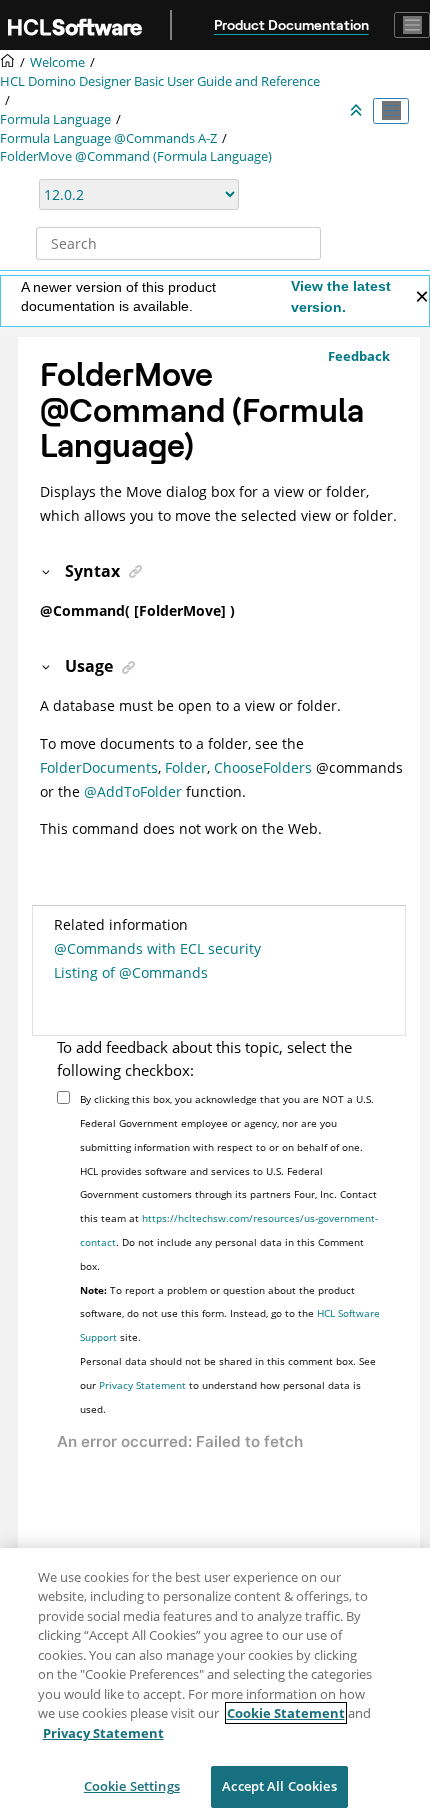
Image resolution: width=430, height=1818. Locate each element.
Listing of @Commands (131, 972)
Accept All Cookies (279, 1786)
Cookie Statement (286, 1713)
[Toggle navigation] (412, 25)
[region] (215, 1683)
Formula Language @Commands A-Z (108, 138)
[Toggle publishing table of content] (391, 111)
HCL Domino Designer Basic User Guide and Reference (160, 81)
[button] (47, 571)
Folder (186, 767)
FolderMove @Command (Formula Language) (136, 156)
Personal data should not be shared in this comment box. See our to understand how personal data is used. (228, 1385)
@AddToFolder (133, 791)
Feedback (359, 356)
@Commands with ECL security (157, 948)
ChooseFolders (263, 767)
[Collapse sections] (358, 111)
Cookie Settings (132, 1786)
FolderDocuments (99, 767)
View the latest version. (341, 296)
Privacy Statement (142, 1385)
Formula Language (55, 119)
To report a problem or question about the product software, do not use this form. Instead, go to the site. (230, 1314)
